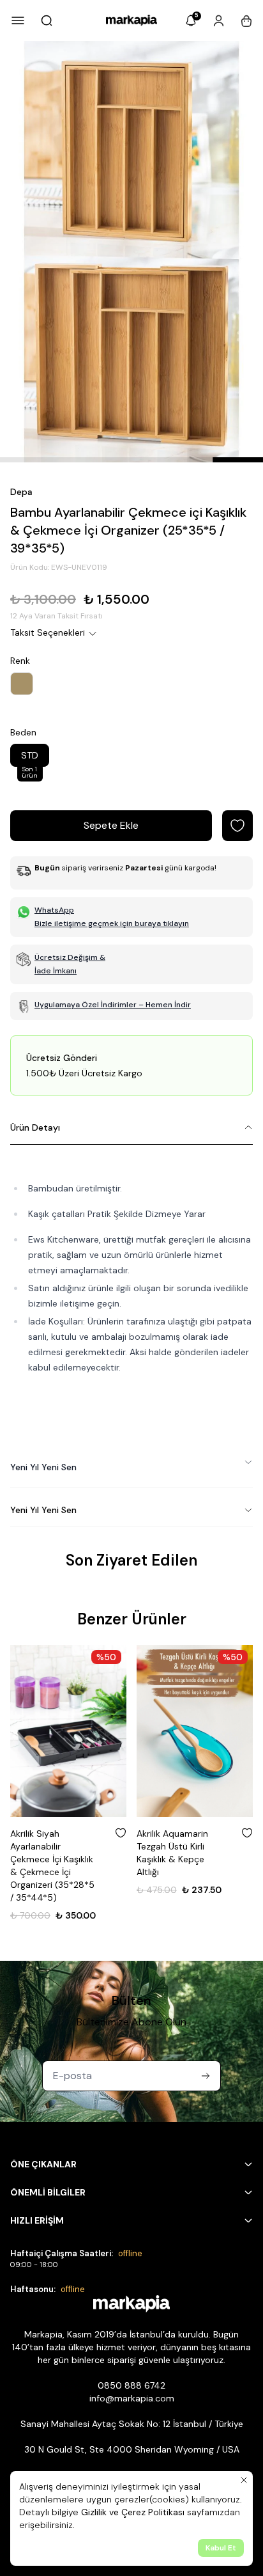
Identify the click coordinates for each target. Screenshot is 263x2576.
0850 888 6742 (131, 2385)
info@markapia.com (132, 2398)
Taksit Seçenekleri (48, 632)
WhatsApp (54, 910)
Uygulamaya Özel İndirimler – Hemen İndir (113, 1005)
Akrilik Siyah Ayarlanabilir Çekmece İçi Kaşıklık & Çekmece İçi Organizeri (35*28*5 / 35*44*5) (52, 1865)
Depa (21, 492)
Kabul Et (221, 2548)
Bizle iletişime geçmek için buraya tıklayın (112, 923)
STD (30, 758)
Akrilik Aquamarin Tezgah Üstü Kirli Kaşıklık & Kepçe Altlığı (172, 1853)
